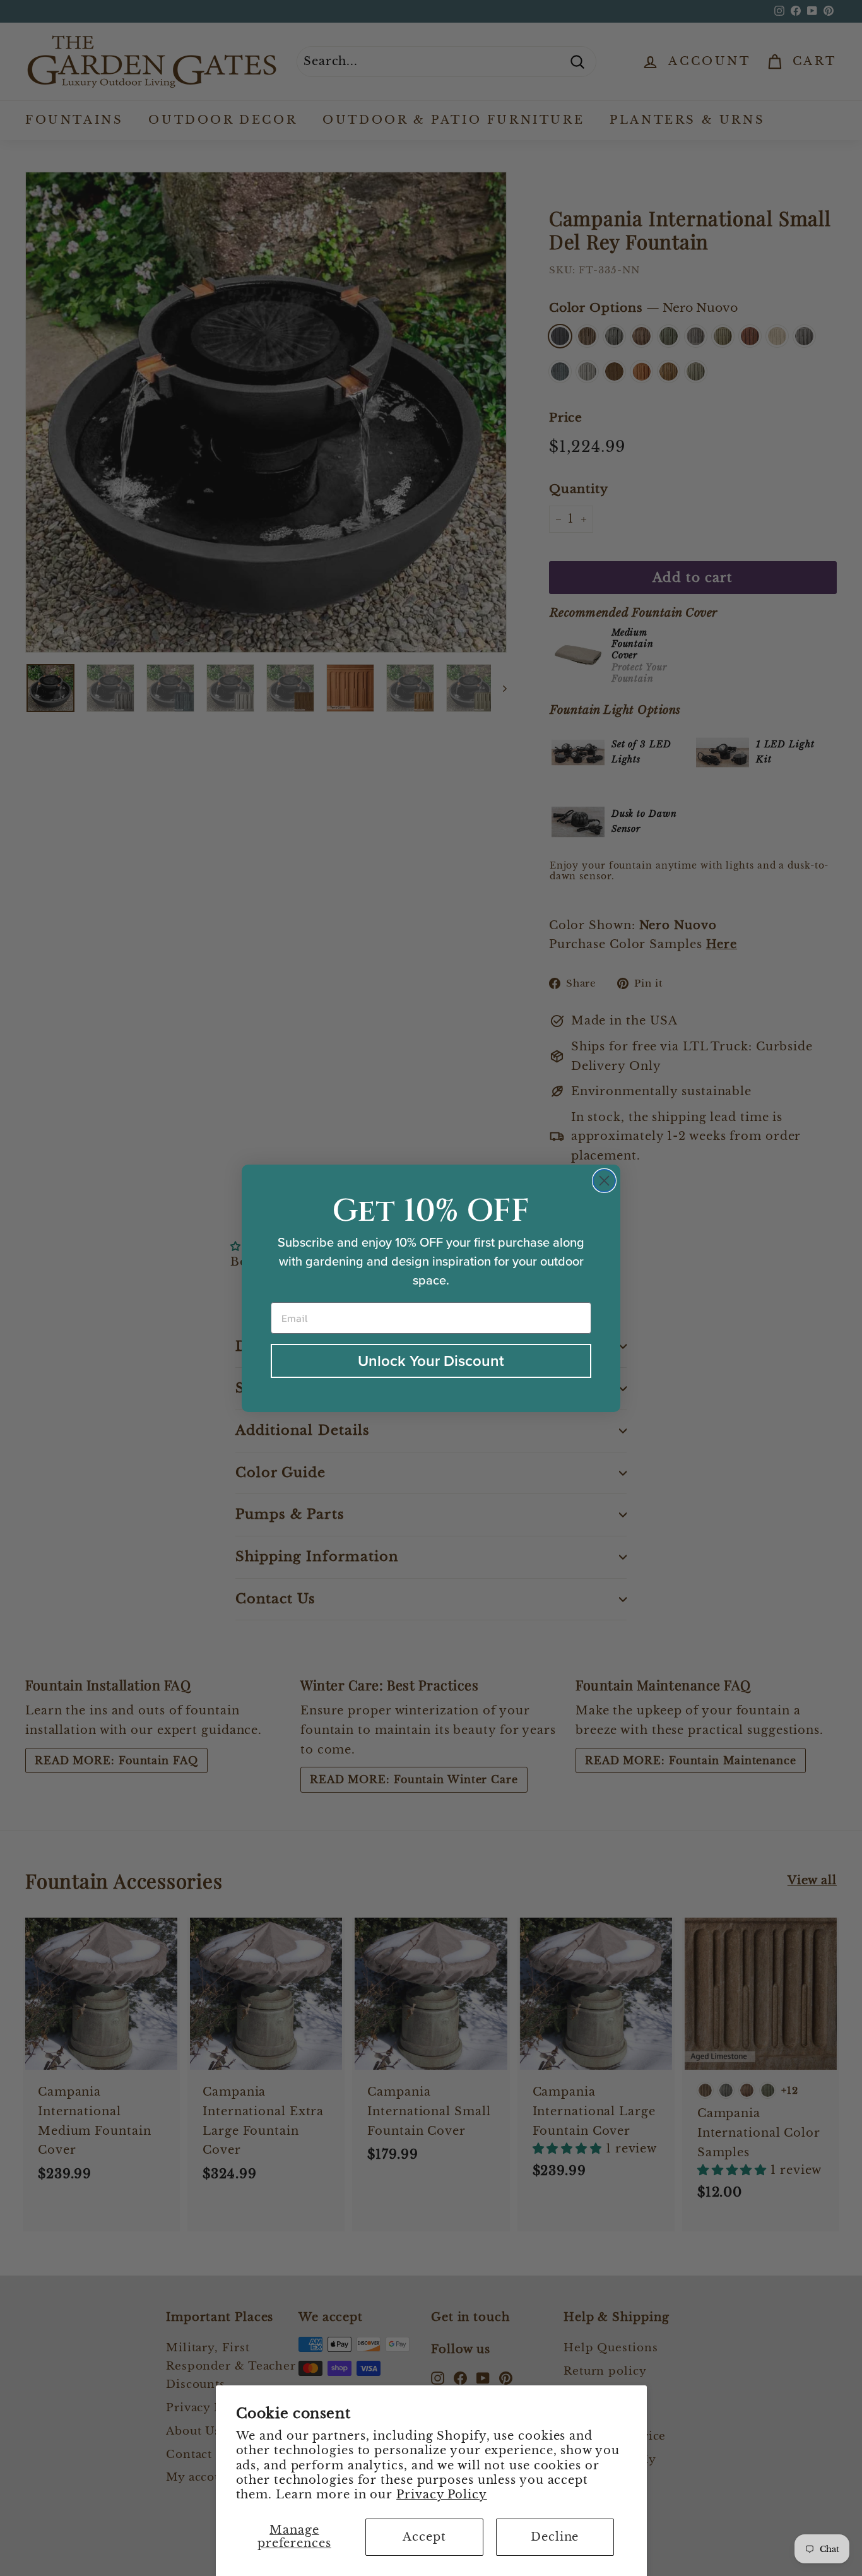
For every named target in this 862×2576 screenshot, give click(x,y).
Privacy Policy (442, 2495)
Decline (555, 2537)
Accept (424, 2537)
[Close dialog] (604, 1181)
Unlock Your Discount (431, 1361)
